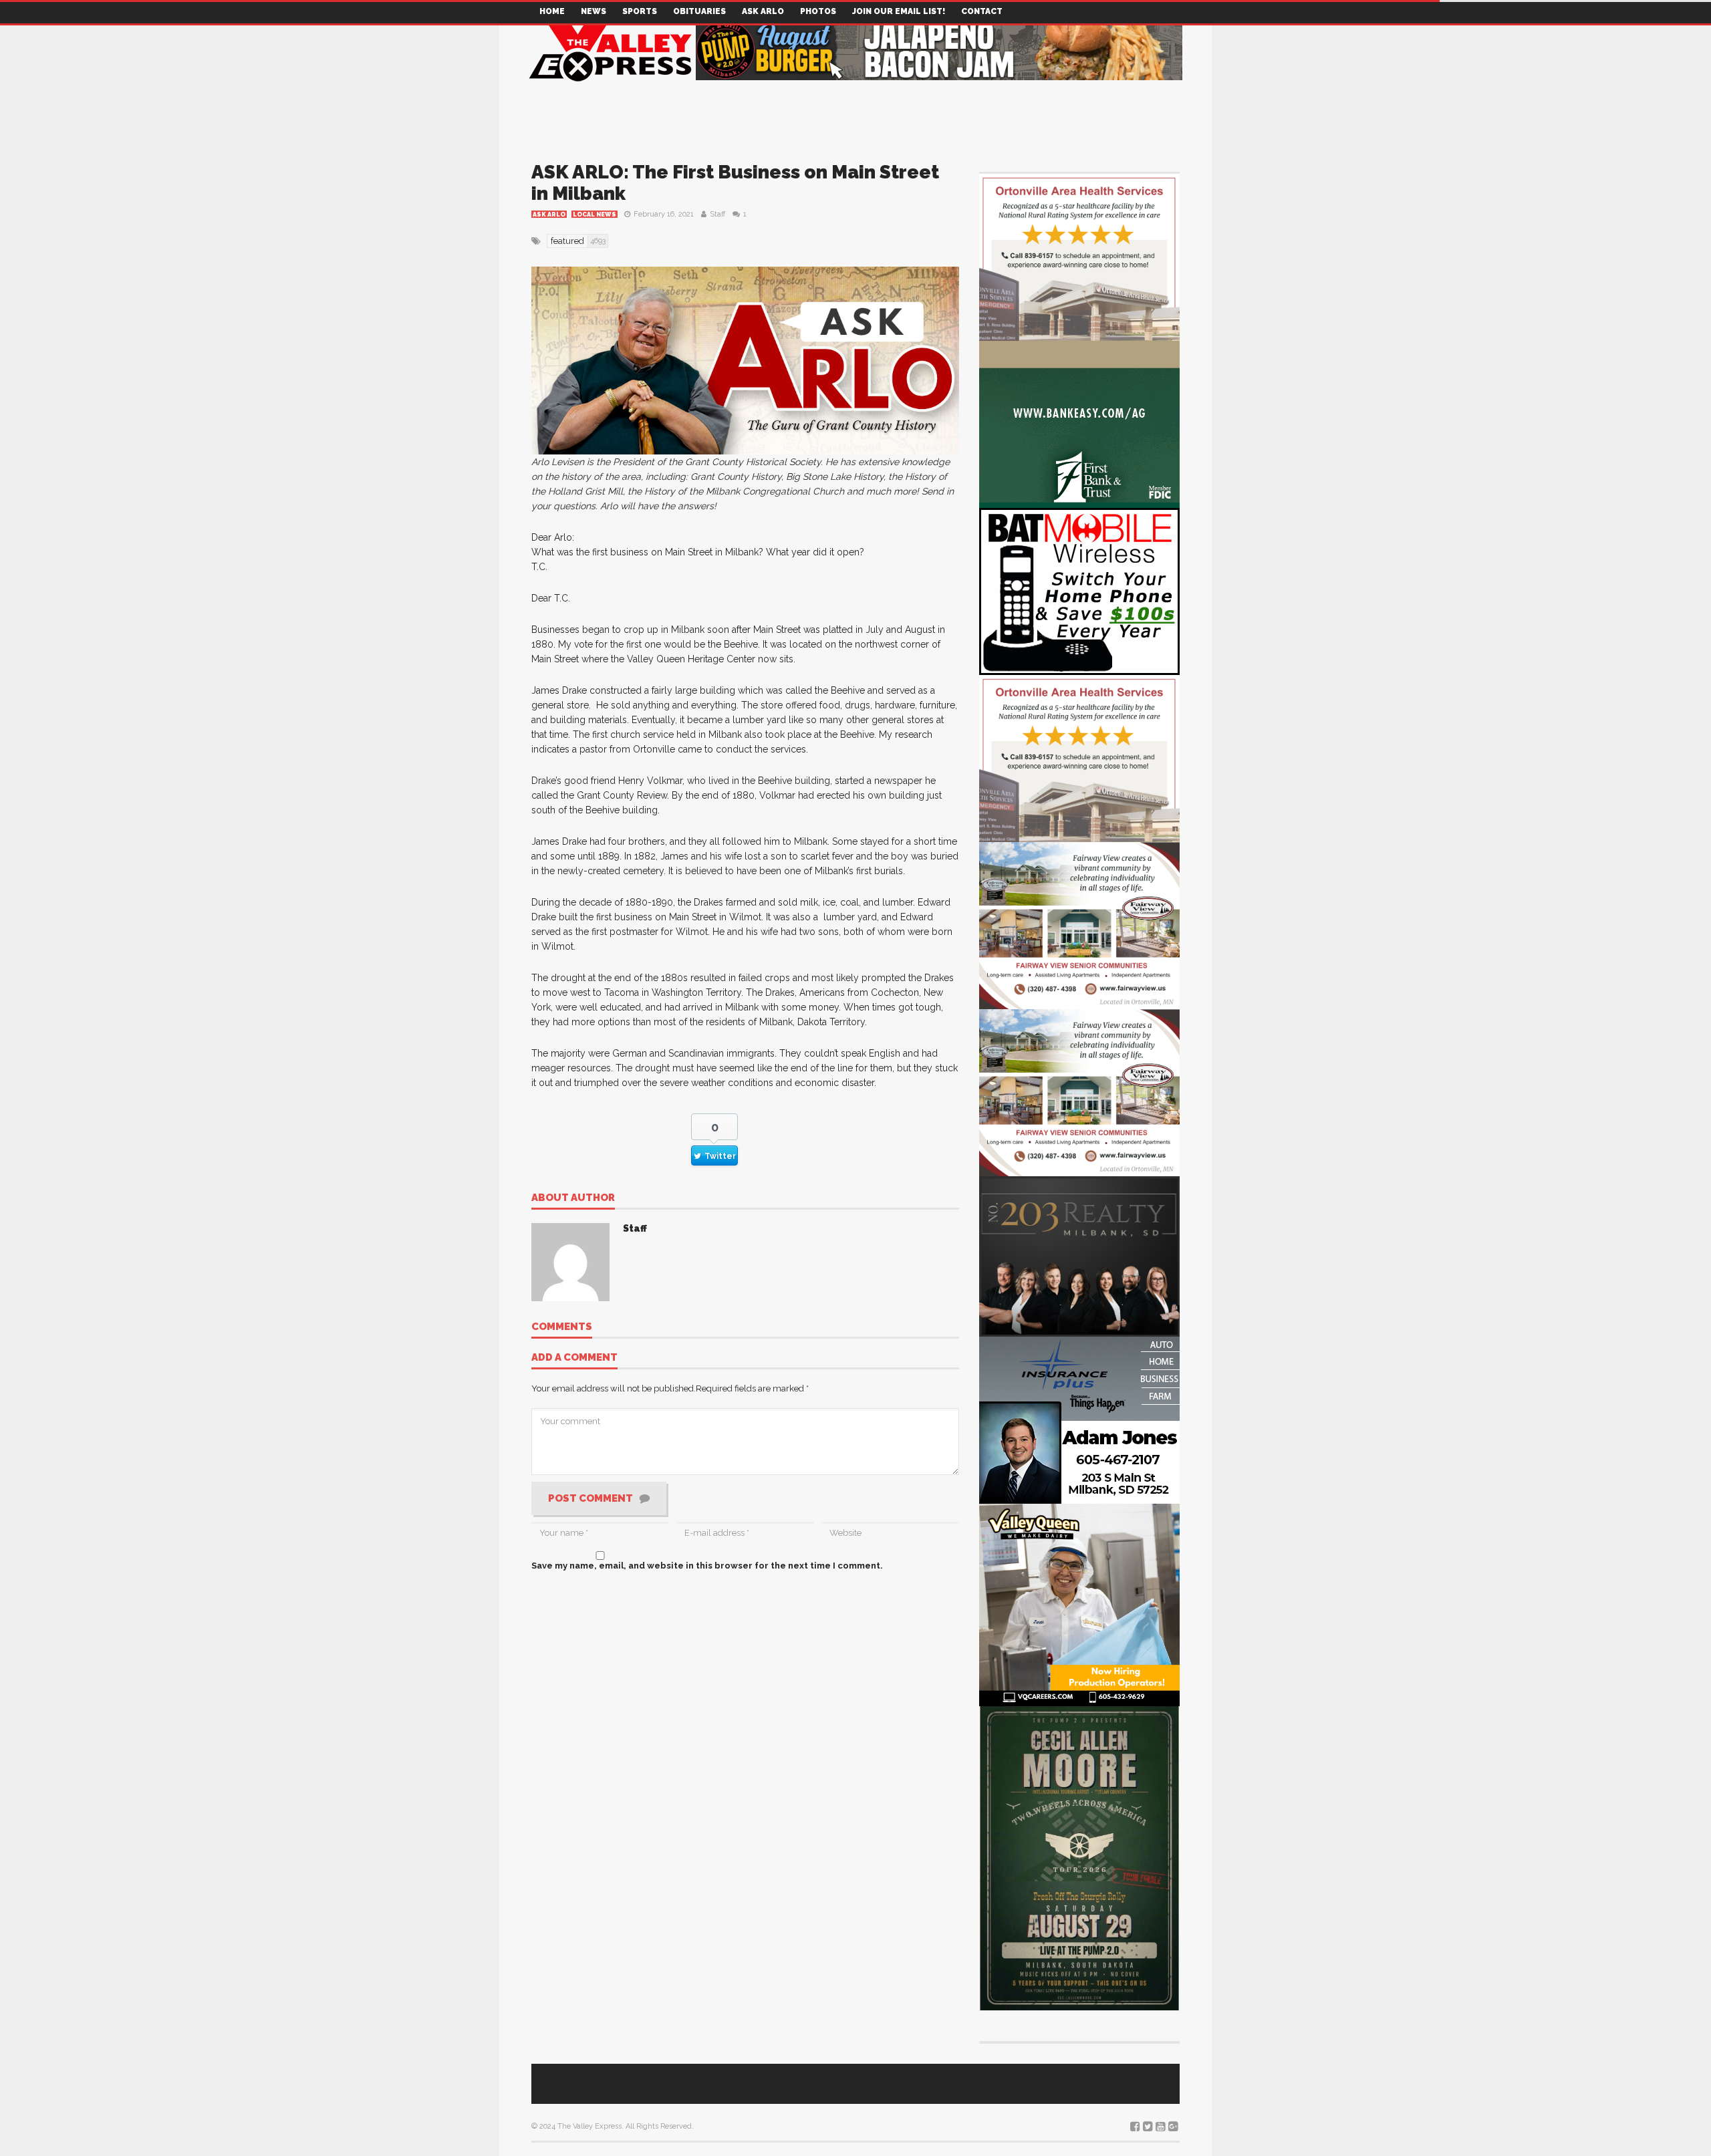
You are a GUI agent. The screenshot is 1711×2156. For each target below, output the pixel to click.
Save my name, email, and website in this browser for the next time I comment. (707, 1566)
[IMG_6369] (1079, 1856)
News (594, 11)
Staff (717, 214)
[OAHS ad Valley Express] (1079, 256)
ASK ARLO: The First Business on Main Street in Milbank (735, 183)
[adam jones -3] (1079, 1419)
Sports (640, 11)
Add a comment (574, 1358)
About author (573, 1198)
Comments (562, 1327)
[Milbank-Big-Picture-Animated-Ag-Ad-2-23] (1079, 423)
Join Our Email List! (899, 11)
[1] (1079, 1603)
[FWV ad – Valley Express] (1079, 925)
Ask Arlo (763, 11)
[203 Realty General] (1079, 1255)
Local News (595, 215)
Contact (982, 11)
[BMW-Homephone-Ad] (1079, 590)
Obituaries (699, 11)
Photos (818, 11)
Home (552, 11)
